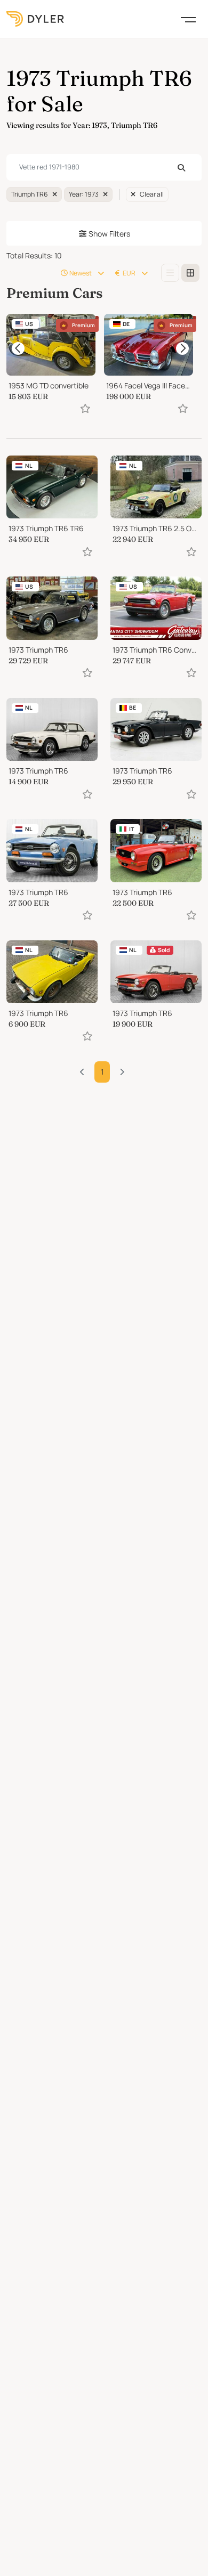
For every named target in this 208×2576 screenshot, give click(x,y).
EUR (129, 273)
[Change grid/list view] (170, 273)
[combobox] (104, 167)
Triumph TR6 (30, 194)
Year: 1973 (84, 194)
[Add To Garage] (85, 408)
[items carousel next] (182, 348)
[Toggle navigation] (188, 19)
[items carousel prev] (18, 348)
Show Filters (109, 234)
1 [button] (102, 1072)
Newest (81, 273)
